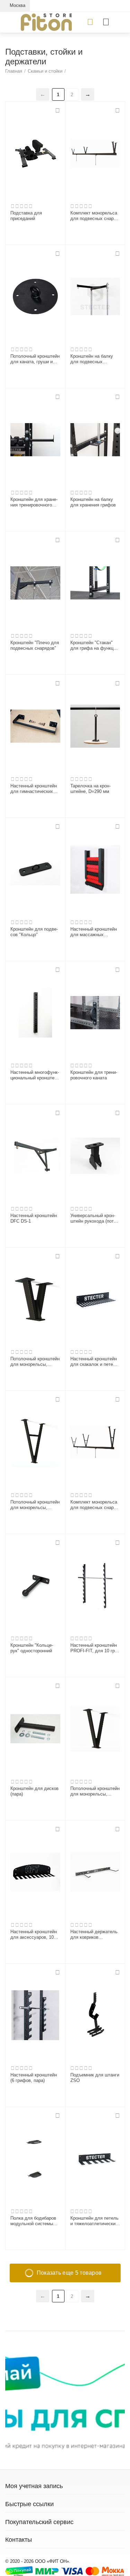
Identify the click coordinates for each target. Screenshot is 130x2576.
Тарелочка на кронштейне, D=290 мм (90, 789)
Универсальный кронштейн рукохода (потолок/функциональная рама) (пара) (94, 1218)
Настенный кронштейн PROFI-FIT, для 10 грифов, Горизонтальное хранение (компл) (94, 1648)
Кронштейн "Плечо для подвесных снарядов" (35, 645)
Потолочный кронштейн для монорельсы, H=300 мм (35, 1362)
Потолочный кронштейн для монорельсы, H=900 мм (35, 1505)
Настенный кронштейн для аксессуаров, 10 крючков (34, 1935)
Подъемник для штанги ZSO (95, 2078)
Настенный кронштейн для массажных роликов (94, 932)
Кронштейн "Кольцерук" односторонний (32, 1648)
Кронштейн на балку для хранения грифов (93, 502)
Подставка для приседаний (26, 216)
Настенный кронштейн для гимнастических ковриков (34, 789)
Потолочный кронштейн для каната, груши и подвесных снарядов (35, 359)
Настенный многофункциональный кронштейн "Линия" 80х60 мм (35, 1075)
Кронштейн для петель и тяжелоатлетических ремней (94, 2221)
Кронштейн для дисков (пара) (34, 1791)
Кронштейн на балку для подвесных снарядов (92, 359)
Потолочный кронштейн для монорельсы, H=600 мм (95, 1791)
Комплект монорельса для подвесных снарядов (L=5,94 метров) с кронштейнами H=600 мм (94, 216)
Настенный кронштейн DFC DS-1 (34, 1218)
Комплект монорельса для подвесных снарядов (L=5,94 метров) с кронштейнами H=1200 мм (94, 1505)
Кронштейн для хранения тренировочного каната (34, 502)
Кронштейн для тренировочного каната (94, 1075)
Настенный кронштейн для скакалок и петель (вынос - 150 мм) (94, 1362)
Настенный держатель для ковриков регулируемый (94, 1935)
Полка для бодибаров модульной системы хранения (33, 2221)
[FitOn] (46, 22)
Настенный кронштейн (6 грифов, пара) (34, 2078)
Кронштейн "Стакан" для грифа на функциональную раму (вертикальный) (95, 646)
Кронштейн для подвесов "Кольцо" (34, 932)
